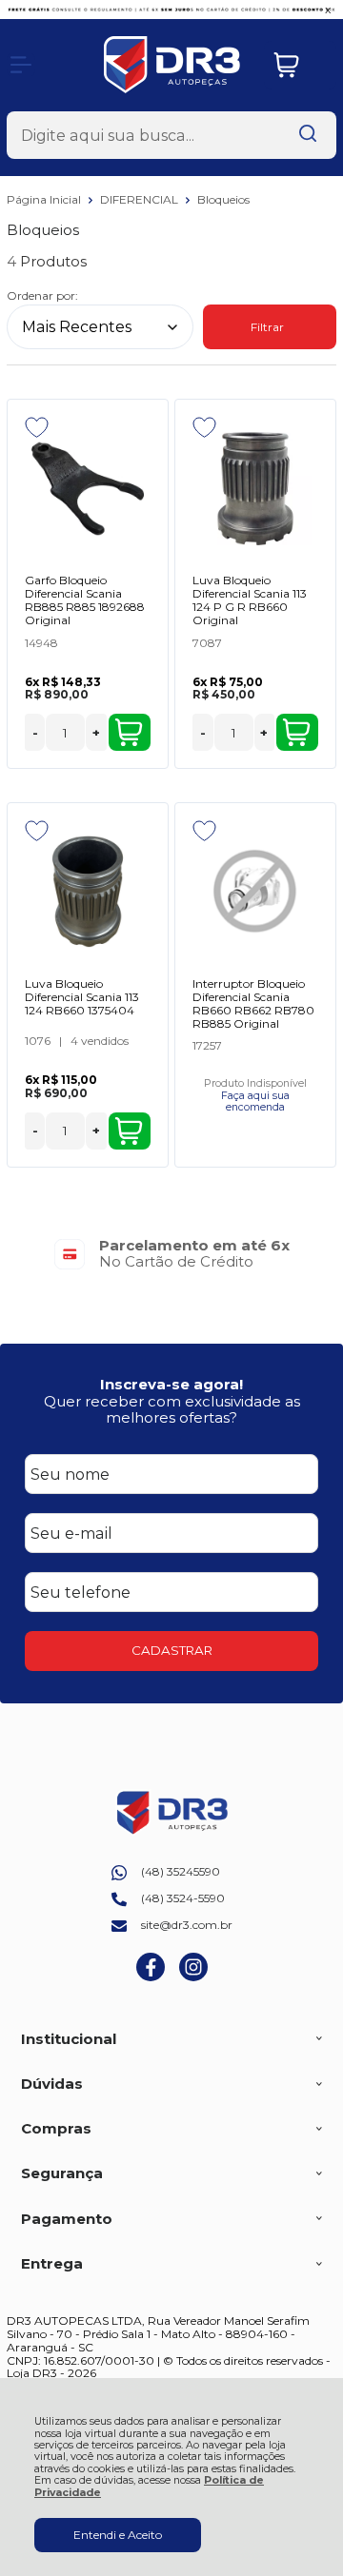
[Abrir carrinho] (300, 65)
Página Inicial (45, 199)
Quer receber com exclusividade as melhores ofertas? (172, 1409)
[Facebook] (151, 1977)
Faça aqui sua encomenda (255, 1102)
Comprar (130, 732)
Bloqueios (223, 199)
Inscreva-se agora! (171, 1384)
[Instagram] (193, 1977)
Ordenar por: (42, 295)
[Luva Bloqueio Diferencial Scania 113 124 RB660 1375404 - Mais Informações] (87, 892)
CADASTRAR (172, 1650)
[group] (171, 1254)
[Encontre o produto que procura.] (308, 135)
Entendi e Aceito (118, 2535)
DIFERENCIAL (141, 199)
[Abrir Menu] (21, 65)
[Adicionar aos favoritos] (37, 427)
